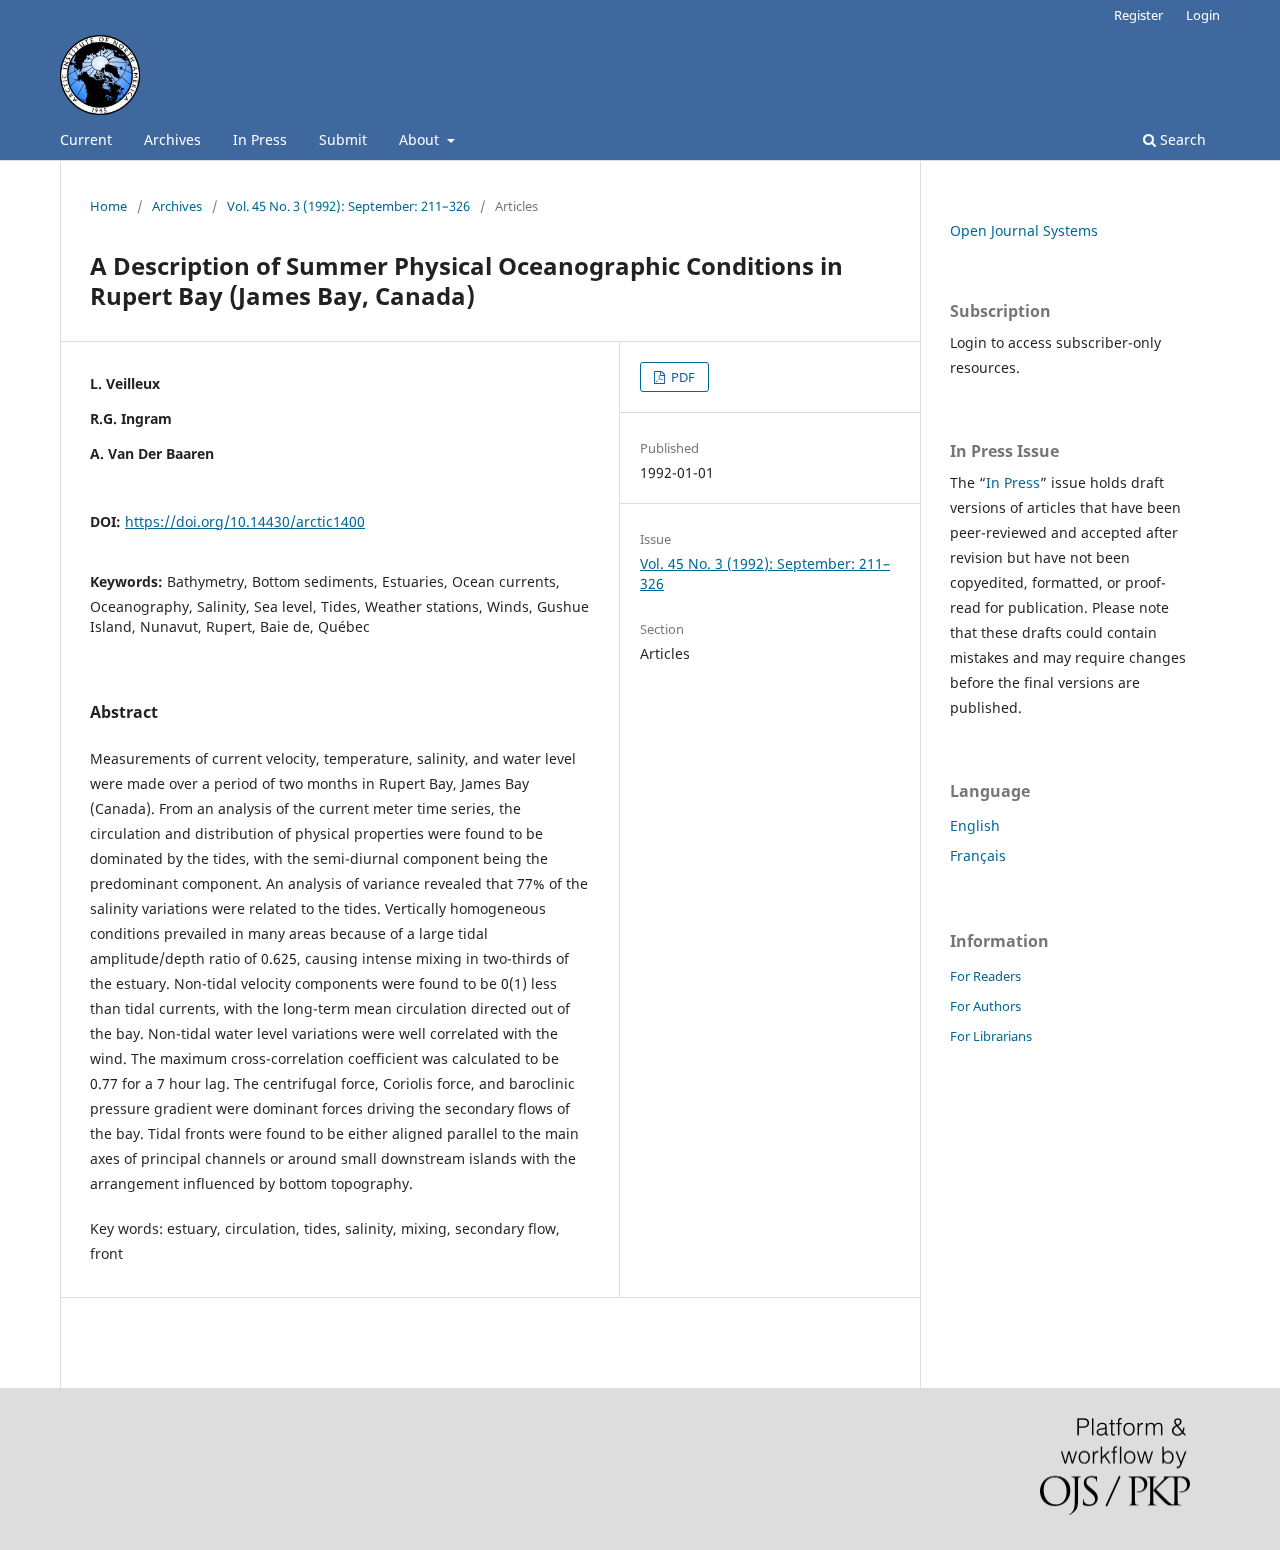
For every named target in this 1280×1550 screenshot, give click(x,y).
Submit (343, 139)
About (421, 139)
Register (1138, 15)
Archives (172, 139)
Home (108, 206)
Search (1181, 139)
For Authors (985, 1006)
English (975, 825)
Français (978, 855)
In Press (260, 139)
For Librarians (991, 1036)
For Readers (985, 976)
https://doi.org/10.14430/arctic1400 (245, 521)
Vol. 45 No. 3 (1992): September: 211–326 (348, 206)
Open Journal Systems (1024, 230)
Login (1203, 15)
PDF (681, 377)
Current (86, 139)
